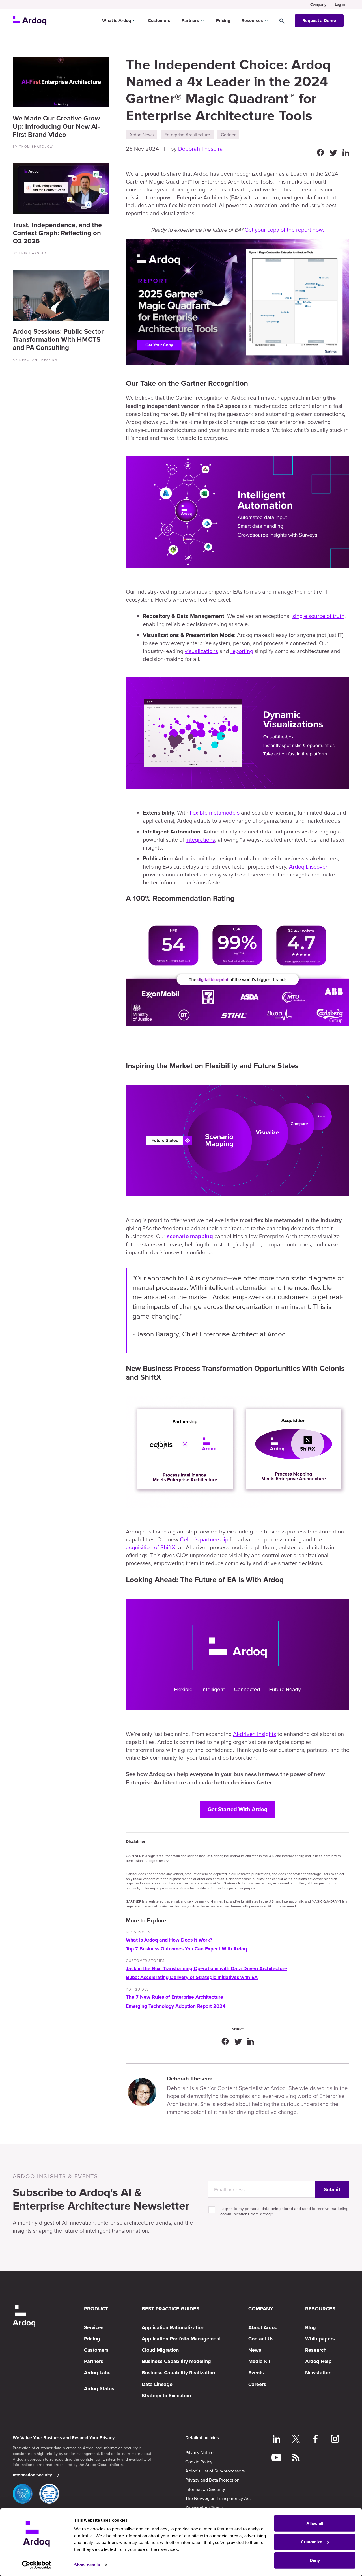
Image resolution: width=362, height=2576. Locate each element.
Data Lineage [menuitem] (157, 2384)
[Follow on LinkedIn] (276, 2440)
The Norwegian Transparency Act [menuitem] (218, 2498)
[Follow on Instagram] (335, 2440)
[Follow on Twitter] (296, 2440)
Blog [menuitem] (311, 2327)
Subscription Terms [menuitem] (204, 2508)
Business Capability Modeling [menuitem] (176, 2361)
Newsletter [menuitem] (318, 2373)
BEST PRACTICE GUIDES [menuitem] (171, 2309)
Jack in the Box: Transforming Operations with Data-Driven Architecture (206, 1969)
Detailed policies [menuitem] (202, 2438)
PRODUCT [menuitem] (96, 2309)
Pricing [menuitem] (92, 2339)
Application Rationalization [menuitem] (173, 2327)
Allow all (315, 2523)
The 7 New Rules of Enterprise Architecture (175, 1997)
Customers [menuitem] (96, 2350)
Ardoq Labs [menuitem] (97, 2373)
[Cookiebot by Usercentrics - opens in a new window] (37, 2565)
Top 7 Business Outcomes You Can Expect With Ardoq (186, 1949)
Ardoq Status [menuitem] (99, 2388)
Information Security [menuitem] (205, 2489)
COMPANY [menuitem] (261, 2309)
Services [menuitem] (94, 2327)
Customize (312, 2542)
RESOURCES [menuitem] (320, 2309)
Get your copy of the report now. (284, 230)
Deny (315, 2560)
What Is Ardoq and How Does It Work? (169, 1940)
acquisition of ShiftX (151, 1547)
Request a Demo (319, 21)
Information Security (32, 2475)
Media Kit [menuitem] (259, 2361)
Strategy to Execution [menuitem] (166, 2396)
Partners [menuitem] (94, 2361)
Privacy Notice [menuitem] (199, 2452)
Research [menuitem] (316, 2350)
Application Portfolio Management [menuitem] (181, 2339)
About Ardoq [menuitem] (263, 2327)
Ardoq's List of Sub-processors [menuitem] (215, 2471)
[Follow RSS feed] (296, 2458)
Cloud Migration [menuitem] (160, 2350)
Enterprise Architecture (187, 135)
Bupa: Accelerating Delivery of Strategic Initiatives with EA (192, 1977)
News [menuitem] (255, 2350)
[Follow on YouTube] (276, 2458)
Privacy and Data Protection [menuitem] (212, 2480)
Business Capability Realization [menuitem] (178, 2373)
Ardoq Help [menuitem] (318, 2361)
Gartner (228, 135)
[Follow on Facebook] (315, 2440)
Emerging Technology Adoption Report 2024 (176, 2006)
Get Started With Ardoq (238, 1810)
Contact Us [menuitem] (261, 2339)
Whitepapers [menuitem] (320, 2339)
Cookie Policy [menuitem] (199, 2462)
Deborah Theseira (201, 149)
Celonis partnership (204, 1539)
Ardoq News (141, 135)
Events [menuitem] (256, 2373)
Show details (87, 2565)
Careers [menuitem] (257, 2384)
